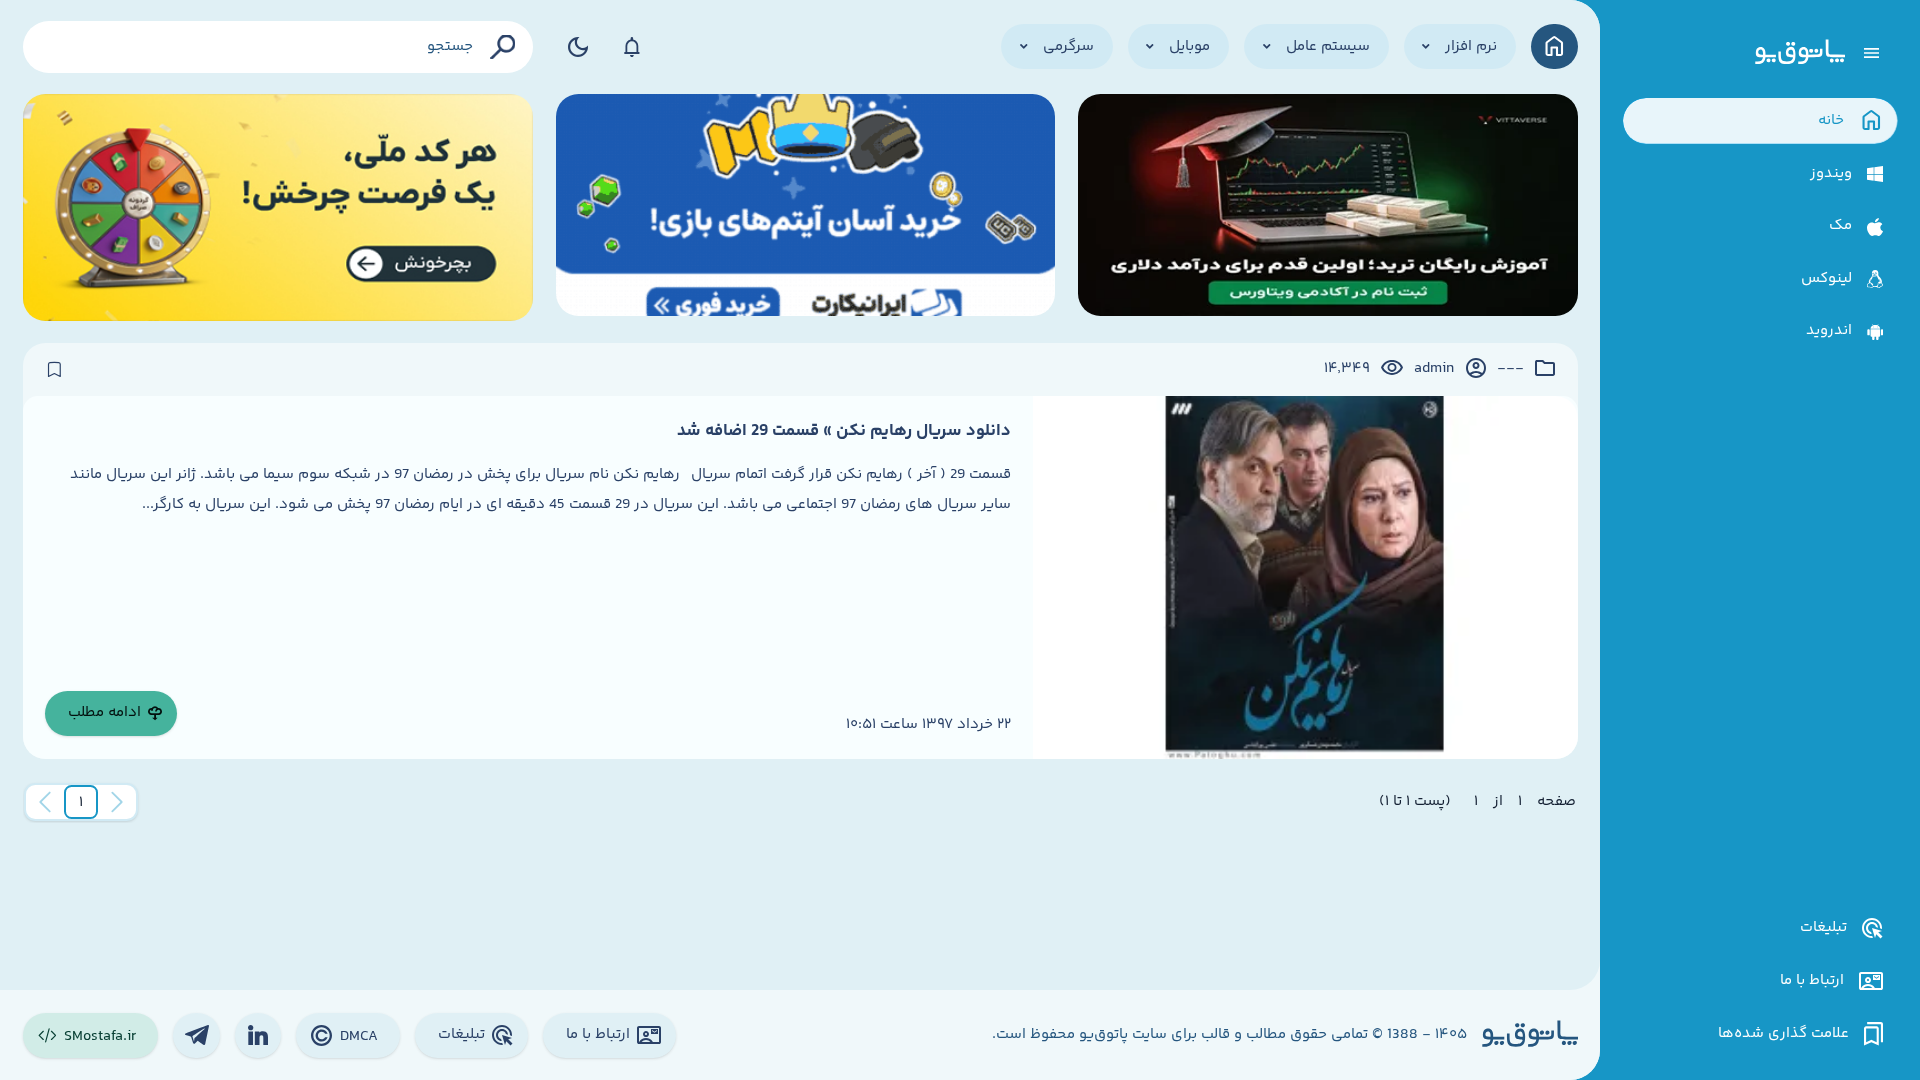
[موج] (1328, 207)
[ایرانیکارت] (806, 207)
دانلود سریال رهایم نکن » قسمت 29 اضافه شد (844, 431)
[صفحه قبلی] (117, 802)
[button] (81, 802)
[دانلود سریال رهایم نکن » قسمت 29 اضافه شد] (1305, 577)
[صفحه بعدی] (45, 802)
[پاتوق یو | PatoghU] (1800, 53)
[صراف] (278, 207)
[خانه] (1554, 46)
